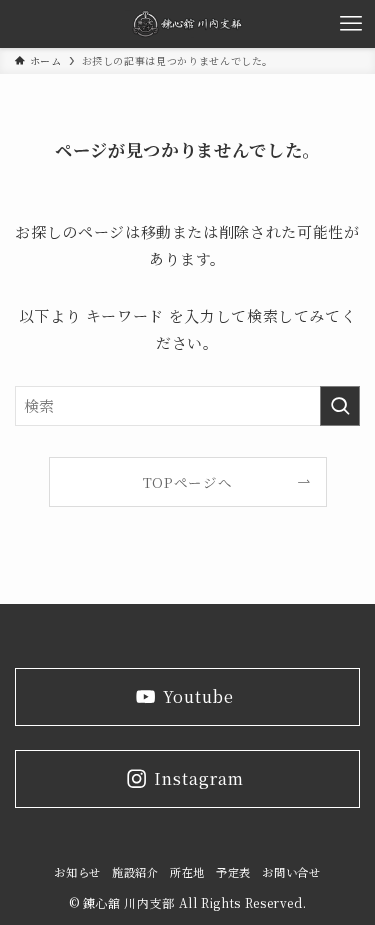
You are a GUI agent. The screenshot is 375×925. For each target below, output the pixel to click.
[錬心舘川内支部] (188, 24)
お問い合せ (291, 872)
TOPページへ (187, 482)
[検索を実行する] (340, 406)
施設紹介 (135, 872)
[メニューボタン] (351, 24)
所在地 (187, 872)
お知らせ (77, 872)
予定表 (233, 872)
